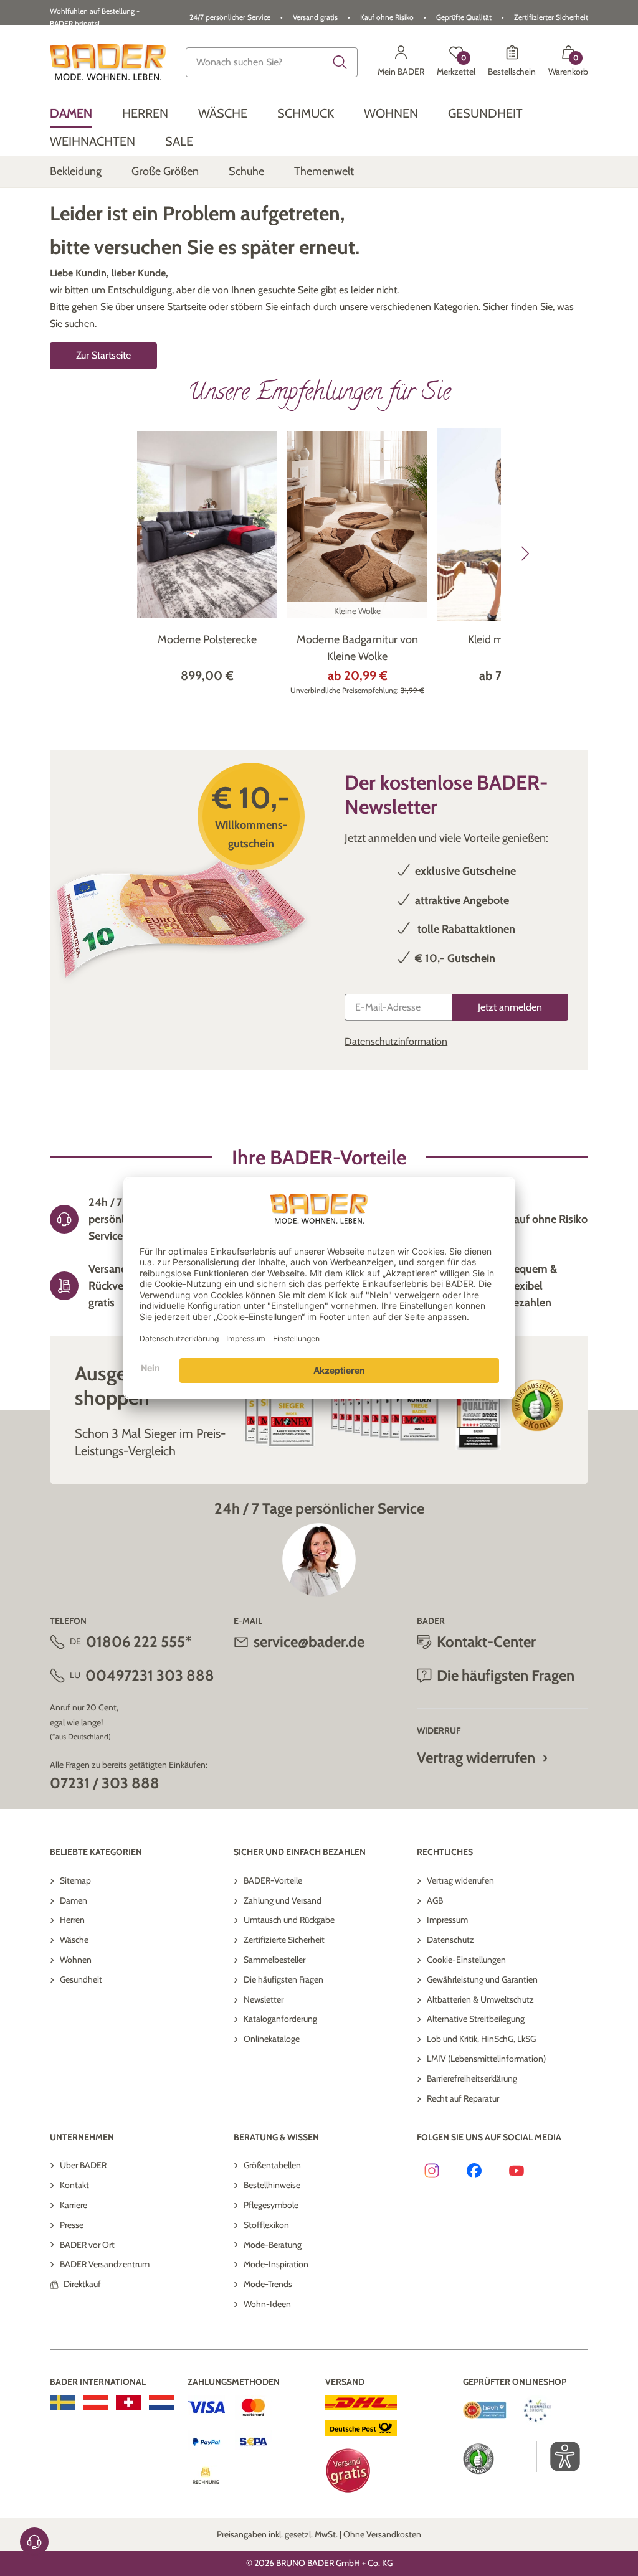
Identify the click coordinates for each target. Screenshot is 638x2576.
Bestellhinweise (272, 2185)
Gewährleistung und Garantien (482, 1979)
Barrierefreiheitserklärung (472, 2078)
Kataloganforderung (280, 2019)
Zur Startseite (103, 355)
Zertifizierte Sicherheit (284, 1940)
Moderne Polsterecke (207, 639)
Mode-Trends (268, 2284)
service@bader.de (309, 1642)
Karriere (74, 2205)
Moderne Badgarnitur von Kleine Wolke (357, 648)
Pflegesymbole (271, 2205)
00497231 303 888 (150, 1675)
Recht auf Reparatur (463, 2098)
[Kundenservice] (34, 2542)
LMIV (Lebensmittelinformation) (486, 2059)
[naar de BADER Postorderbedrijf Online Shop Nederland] (162, 2402)
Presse (72, 2225)
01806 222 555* (139, 1642)
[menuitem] (71, 114)
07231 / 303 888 (105, 1783)
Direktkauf (82, 2284)
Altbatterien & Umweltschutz (480, 1999)
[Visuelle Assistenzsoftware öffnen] (559, 2456)
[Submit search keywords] (340, 62)
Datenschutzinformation (396, 1041)
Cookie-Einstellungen (466, 1960)
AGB (435, 1900)
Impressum (447, 1920)
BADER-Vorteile (273, 1880)
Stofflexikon (266, 2225)
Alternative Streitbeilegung (476, 2019)
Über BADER (83, 2165)
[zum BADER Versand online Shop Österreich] (96, 2402)
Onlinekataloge (272, 2039)
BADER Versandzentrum (105, 2264)
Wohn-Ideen (267, 2304)
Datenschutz (450, 1940)
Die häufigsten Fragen (283, 1979)
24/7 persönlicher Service (230, 17)
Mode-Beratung (273, 2245)
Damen (74, 1900)
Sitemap (75, 1880)
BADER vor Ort (87, 2245)
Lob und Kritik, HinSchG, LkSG (481, 2039)
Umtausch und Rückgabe (289, 1920)
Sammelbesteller (274, 1960)
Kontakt (74, 2185)
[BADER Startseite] (108, 62)
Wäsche (74, 1940)
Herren (72, 1920)
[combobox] (272, 62)
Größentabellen (272, 2165)
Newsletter (264, 1999)
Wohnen (76, 1960)
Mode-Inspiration (276, 2264)
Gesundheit (81, 1979)
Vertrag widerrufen (476, 1757)
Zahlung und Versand (283, 1900)
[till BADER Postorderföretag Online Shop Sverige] (63, 2402)
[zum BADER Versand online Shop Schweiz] (129, 2402)
